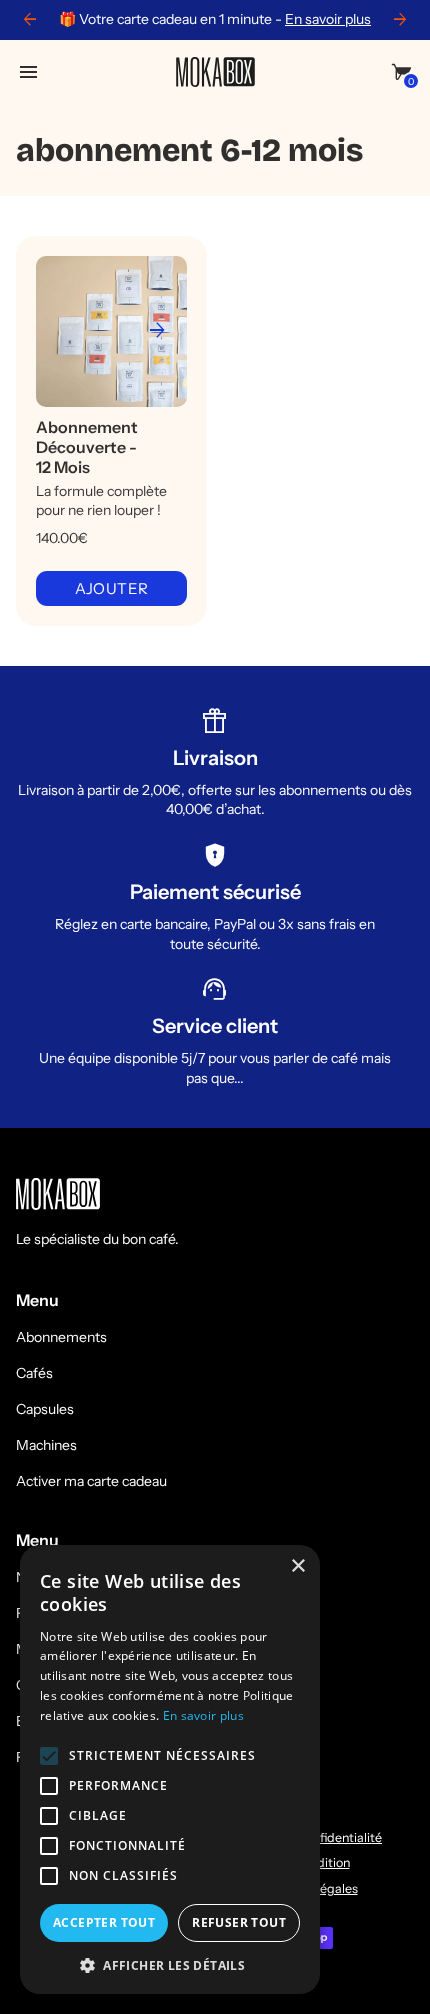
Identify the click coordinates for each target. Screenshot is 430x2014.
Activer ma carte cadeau (91, 1481)
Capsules (45, 1409)
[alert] (170, 1769)
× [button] (297, 1566)
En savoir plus (328, 19)
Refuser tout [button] (239, 1922)
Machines (46, 1445)
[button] (170, 1964)
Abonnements (61, 1337)
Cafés (34, 1373)
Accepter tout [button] (104, 1922)
